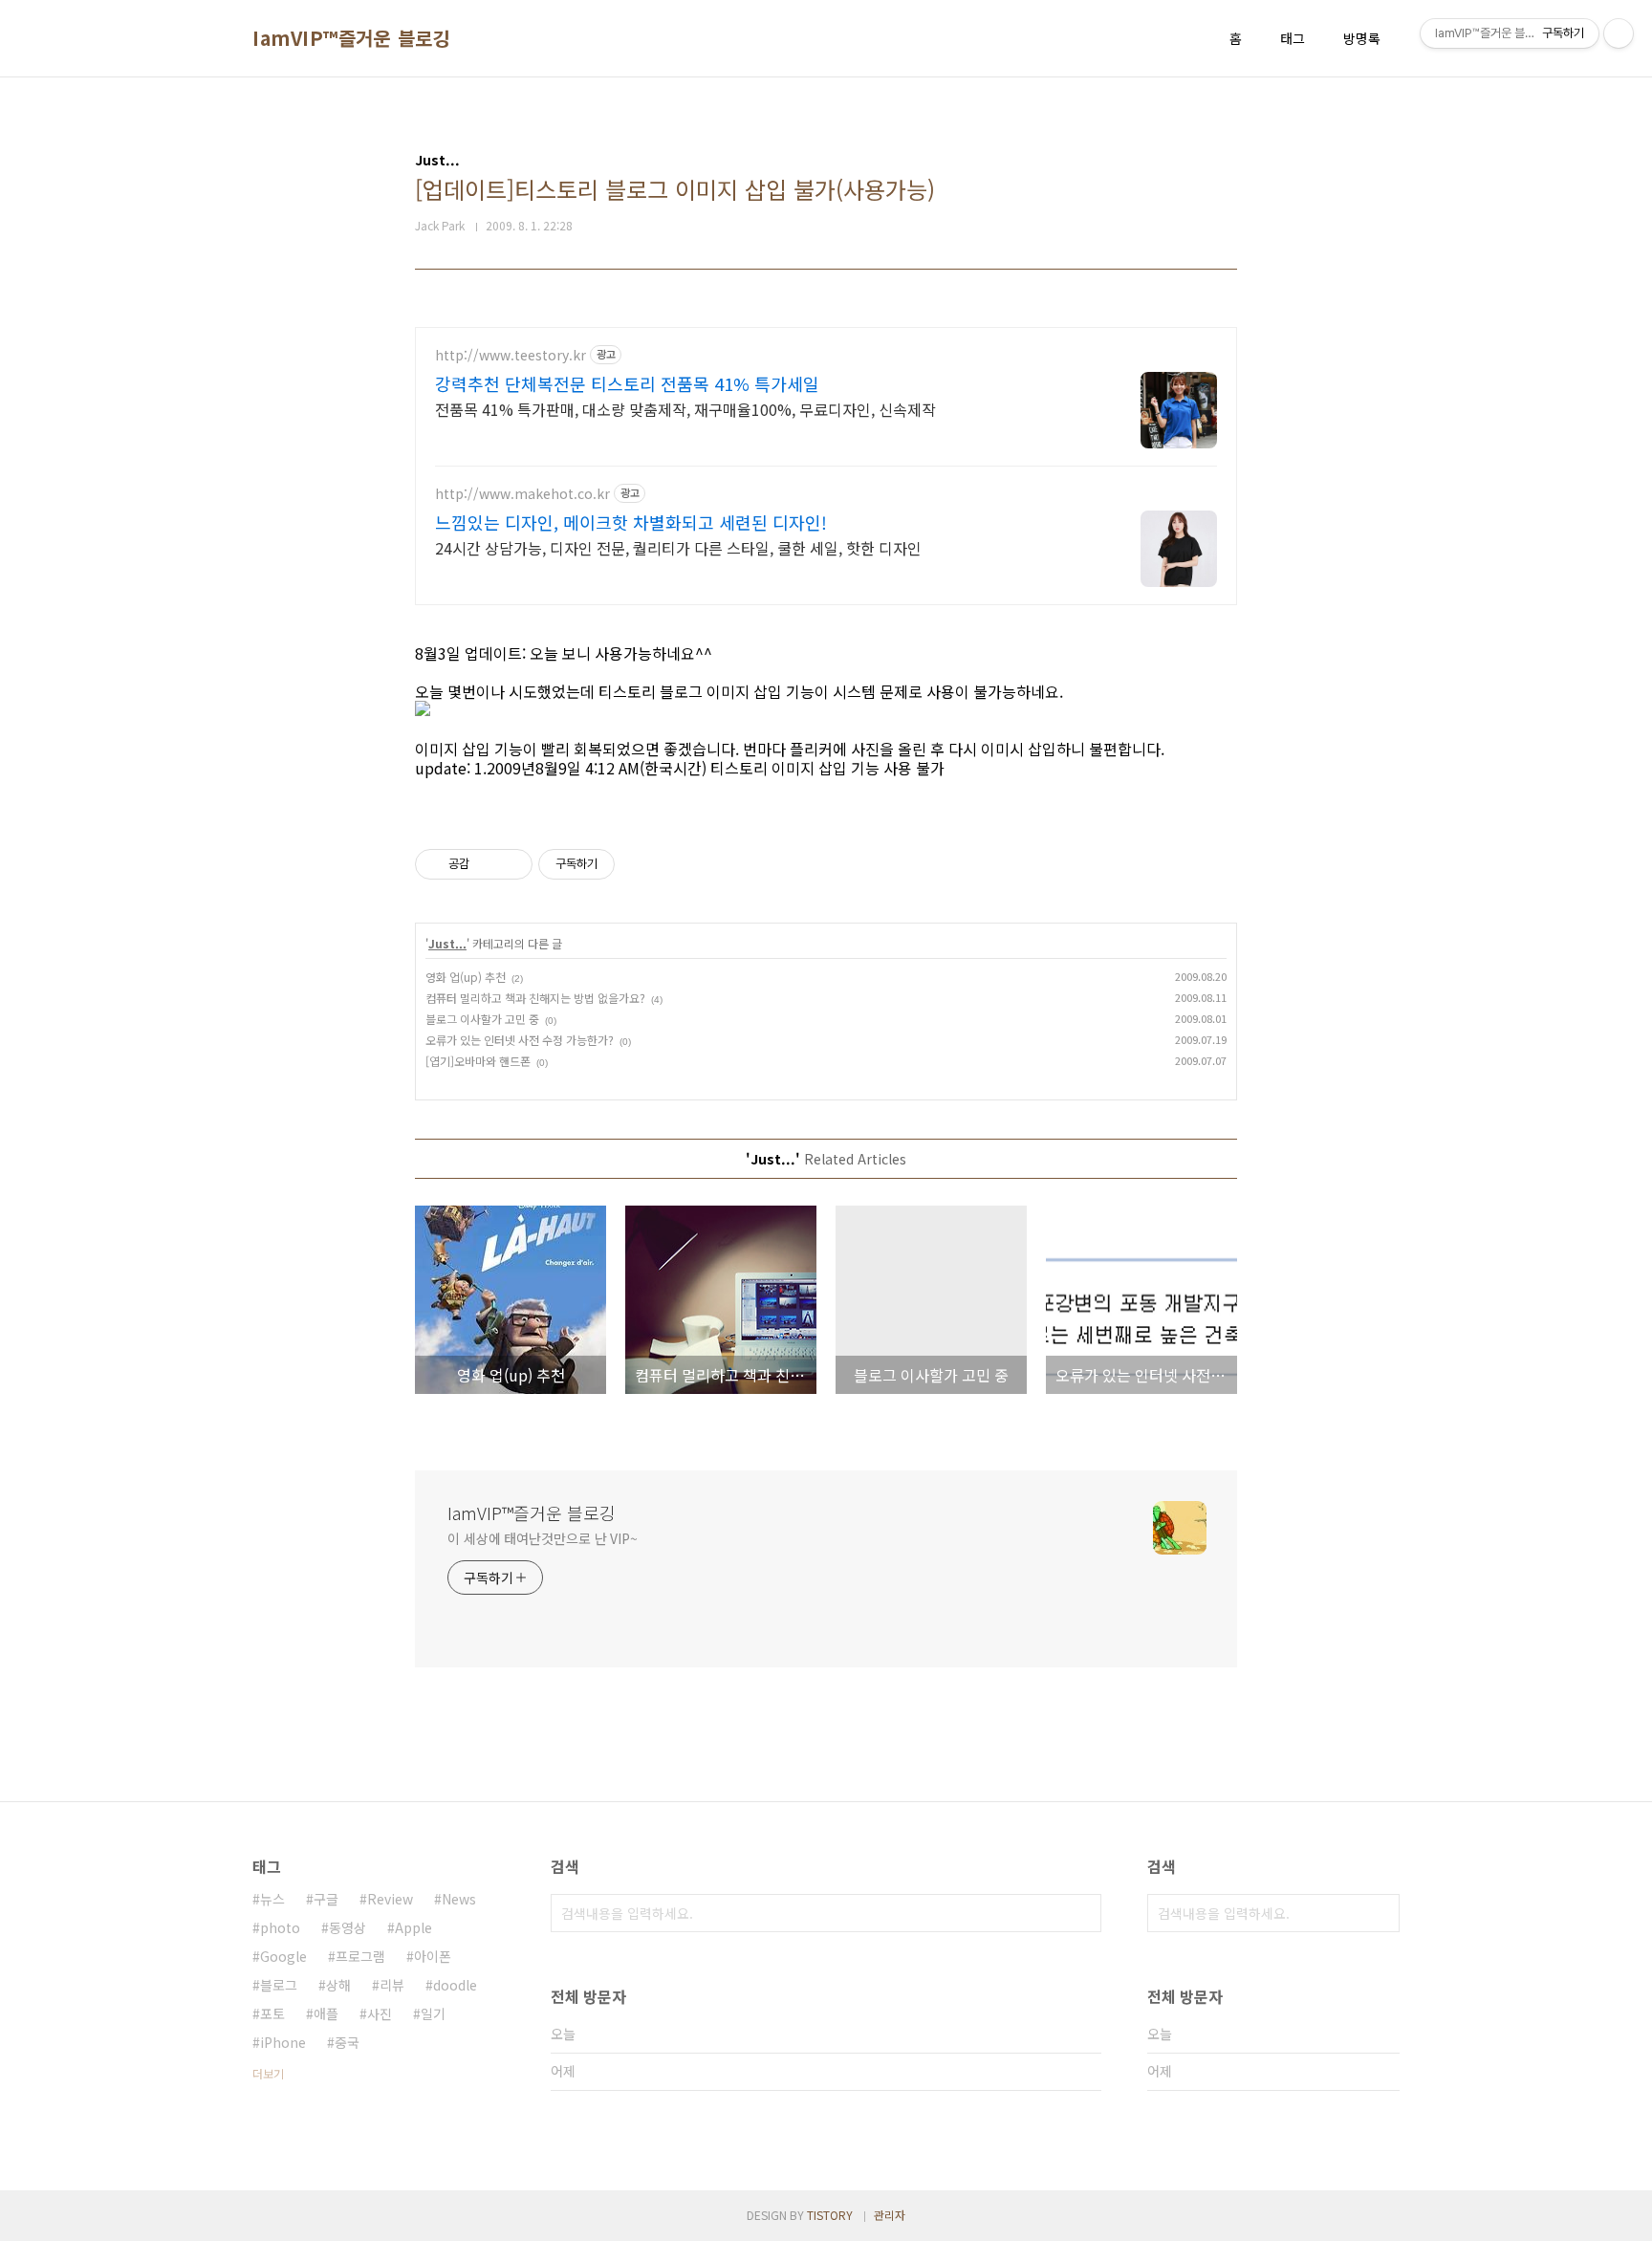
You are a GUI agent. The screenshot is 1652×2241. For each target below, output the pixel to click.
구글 (326, 1899)
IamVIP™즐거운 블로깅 (351, 38)
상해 (338, 1985)
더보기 (268, 2073)
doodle (455, 1985)
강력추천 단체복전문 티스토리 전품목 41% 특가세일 (627, 383)
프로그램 (360, 1956)
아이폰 (433, 1956)
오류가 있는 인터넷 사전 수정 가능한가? (520, 1040)
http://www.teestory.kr (511, 355)
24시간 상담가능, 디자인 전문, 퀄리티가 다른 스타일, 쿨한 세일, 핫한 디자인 (678, 547)
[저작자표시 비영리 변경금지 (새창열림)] (641, 864)
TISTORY (830, 2215)
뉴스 (272, 1899)
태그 (1293, 38)
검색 (1082, 1913)
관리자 (890, 2215)
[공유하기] (487, 864)
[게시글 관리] (511, 864)
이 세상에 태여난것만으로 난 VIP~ (543, 1538)
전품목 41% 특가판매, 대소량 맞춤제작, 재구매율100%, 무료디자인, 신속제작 (685, 409)
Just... (447, 943)
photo (280, 1927)
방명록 (1362, 38)
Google (283, 1956)
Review (390, 1899)
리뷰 (392, 1985)
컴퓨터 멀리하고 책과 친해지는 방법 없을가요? (535, 998)
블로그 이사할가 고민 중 (482, 1019)
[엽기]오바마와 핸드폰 (478, 1061)
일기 (433, 2013)
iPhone (283, 2042)
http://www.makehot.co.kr (522, 494)
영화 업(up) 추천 (466, 977)
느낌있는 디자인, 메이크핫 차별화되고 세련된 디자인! (631, 522)
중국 (347, 2042)
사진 (380, 2013)
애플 (326, 2013)
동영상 (348, 1927)
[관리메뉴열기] (1619, 33)
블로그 (279, 1985)
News (459, 1899)
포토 (272, 2013)
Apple (413, 1927)
